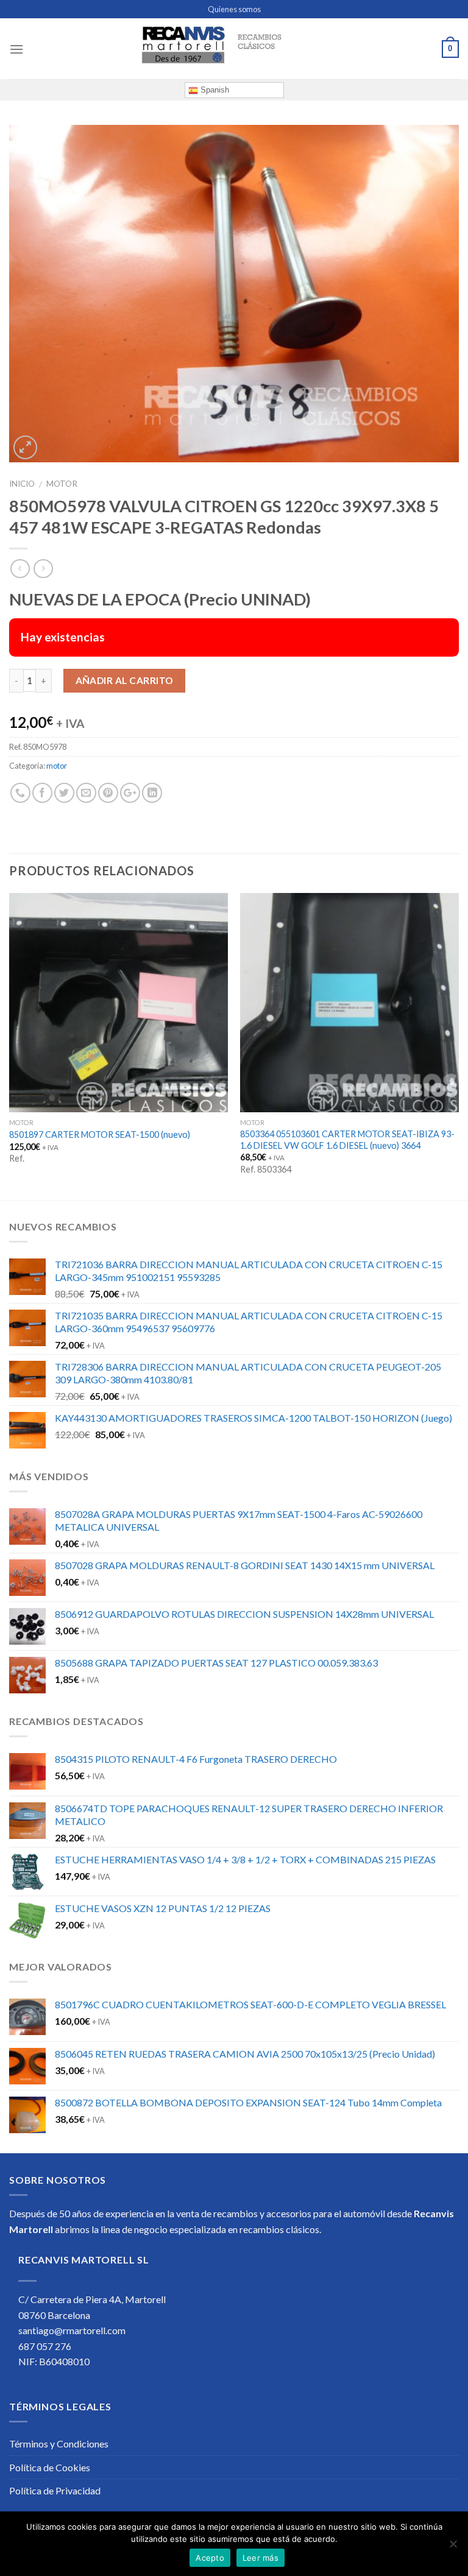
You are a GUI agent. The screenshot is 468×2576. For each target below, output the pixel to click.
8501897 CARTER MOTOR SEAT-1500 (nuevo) (100, 1134)
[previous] (10, 1045)
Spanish (214, 90)
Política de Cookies (50, 2467)
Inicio (22, 484)
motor (62, 484)
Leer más (261, 2558)
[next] (458, 1045)
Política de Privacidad (55, 2490)
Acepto (210, 2558)
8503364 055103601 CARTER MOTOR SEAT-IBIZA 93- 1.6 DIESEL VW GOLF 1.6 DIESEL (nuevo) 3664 (347, 1140)
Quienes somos (234, 9)
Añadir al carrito (125, 680)
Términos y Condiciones (59, 2444)
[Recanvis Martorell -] (234, 49)
